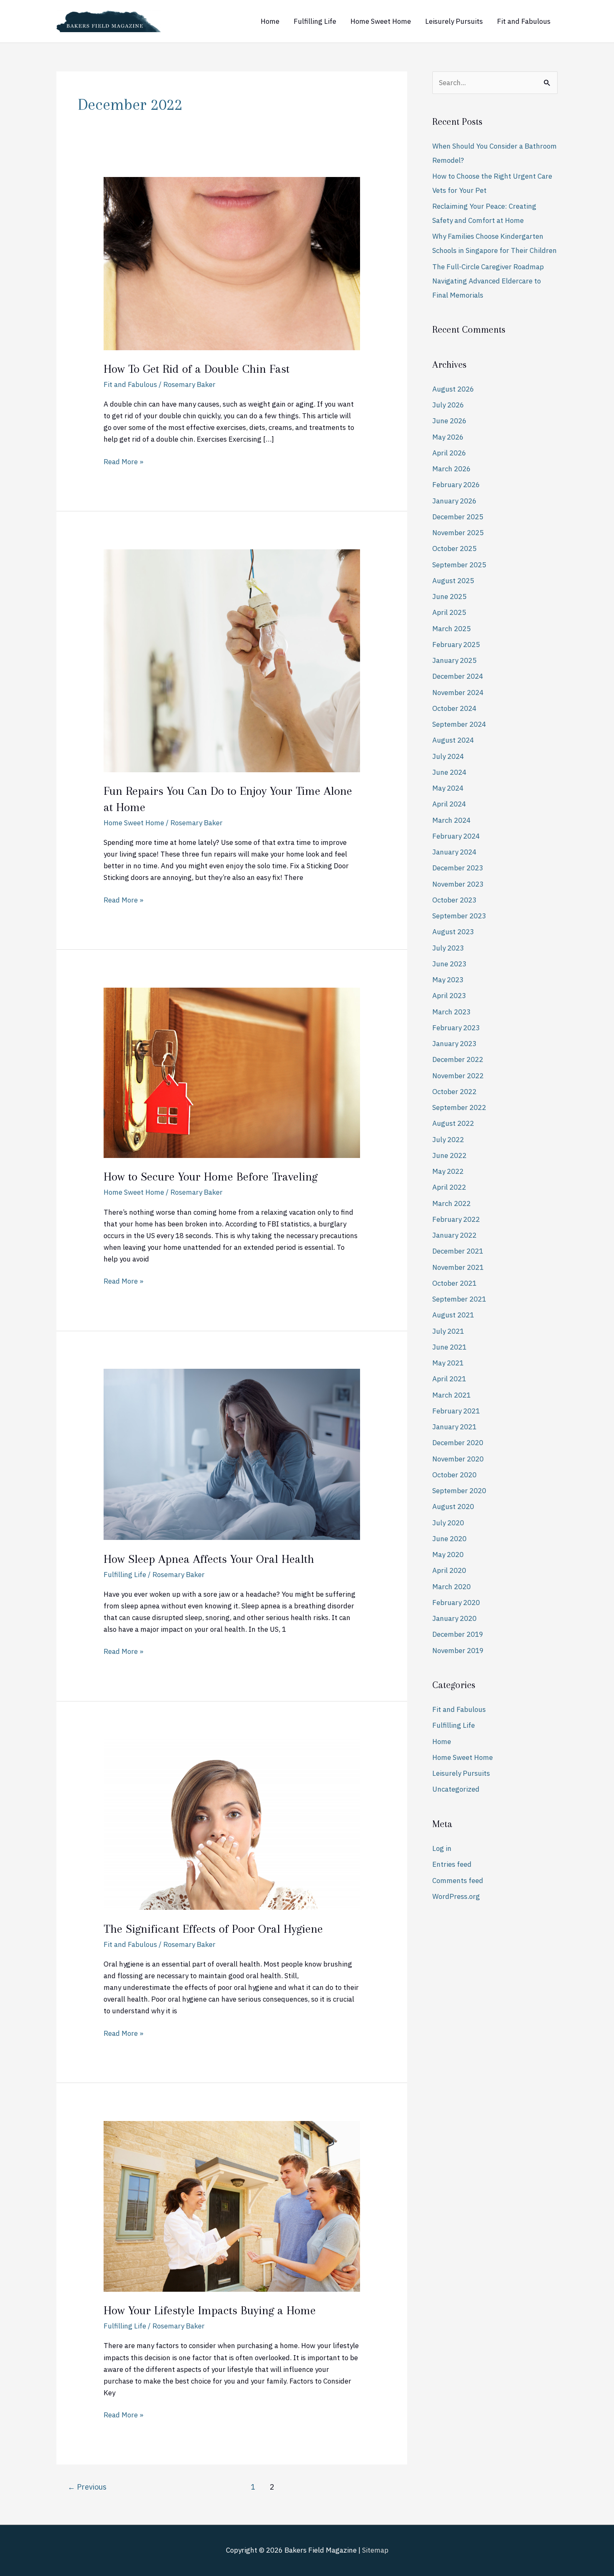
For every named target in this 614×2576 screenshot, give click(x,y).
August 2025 (453, 581)
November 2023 (458, 884)
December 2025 (458, 517)
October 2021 (454, 1283)
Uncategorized (456, 1789)
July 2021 (448, 1331)
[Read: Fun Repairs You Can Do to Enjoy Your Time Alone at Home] (232, 660)
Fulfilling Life (315, 21)
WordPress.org (456, 1896)
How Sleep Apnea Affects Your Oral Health (209, 1559)
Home (270, 21)
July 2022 (448, 1140)
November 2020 (458, 1459)
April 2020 (449, 1570)
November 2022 (458, 1076)
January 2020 (454, 1618)
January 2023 (454, 1044)
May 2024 (448, 788)
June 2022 (449, 1155)
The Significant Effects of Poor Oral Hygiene (213, 1929)
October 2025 (454, 549)
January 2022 (454, 1235)
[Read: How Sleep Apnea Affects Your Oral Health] (232, 1454)
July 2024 (448, 756)
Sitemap (375, 2550)
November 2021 (458, 1267)
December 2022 (458, 1059)
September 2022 (459, 1107)
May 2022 (448, 1171)
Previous (87, 2487)
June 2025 (449, 597)
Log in (442, 1848)
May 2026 (448, 437)
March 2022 (452, 1203)
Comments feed (458, 1881)
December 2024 (458, 676)
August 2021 (453, 1315)
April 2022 (449, 1187)
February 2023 (456, 1028)
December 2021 (458, 1251)
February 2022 (456, 1219)
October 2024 (454, 708)
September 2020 (459, 1491)
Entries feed (452, 1864)
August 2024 (453, 740)
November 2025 (458, 533)
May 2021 (448, 1363)
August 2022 (453, 1123)
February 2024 (456, 836)
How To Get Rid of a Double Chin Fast (197, 369)
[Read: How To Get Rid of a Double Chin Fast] (232, 263)
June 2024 (449, 772)
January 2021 (454, 1427)
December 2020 (458, 1443)
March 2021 (452, 1395)
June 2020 (449, 1539)
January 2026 (454, 501)
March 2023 (452, 1012)
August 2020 (453, 1507)
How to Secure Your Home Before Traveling (211, 1177)
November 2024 (458, 693)
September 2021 (459, 1299)
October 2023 (454, 900)
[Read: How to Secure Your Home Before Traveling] (232, 1072)
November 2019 (458, 1651)
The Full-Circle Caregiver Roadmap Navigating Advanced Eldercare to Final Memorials (488, 281)
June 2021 (449, 1347)
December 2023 (458, 868)
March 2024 (452, 820)
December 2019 (458, 1634)
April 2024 (449, 804)
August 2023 (453, 932)
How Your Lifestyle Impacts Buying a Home (210, 2310)
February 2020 (456, 1603)
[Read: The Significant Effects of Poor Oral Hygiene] (232, 1824)
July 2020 (448, 1523)
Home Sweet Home (381, 21)
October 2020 (454, 1475)
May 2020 (448, 1555)
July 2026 (448, 405)
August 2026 (453, 389)
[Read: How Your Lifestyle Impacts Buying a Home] (232, 2206)
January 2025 (454, 660)
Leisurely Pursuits (454, 21)
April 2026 (449, 453)
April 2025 (449, 612)
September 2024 (459, 724)
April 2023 (449, 996)
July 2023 (448, 948)
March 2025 (452, 629)
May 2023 (448, 980)
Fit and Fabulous (524, 21)
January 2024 (454, 852)
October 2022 (454, 1092)
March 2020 (452, 1587)
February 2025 (456, 645)
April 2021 (449, 1379)
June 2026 (449, 421)
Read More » (123, 461)
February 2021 (456, 1411)
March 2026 (452, 469)
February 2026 (456, 485)
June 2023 (449, 964)
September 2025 (459, 565)
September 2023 (459, 916)
